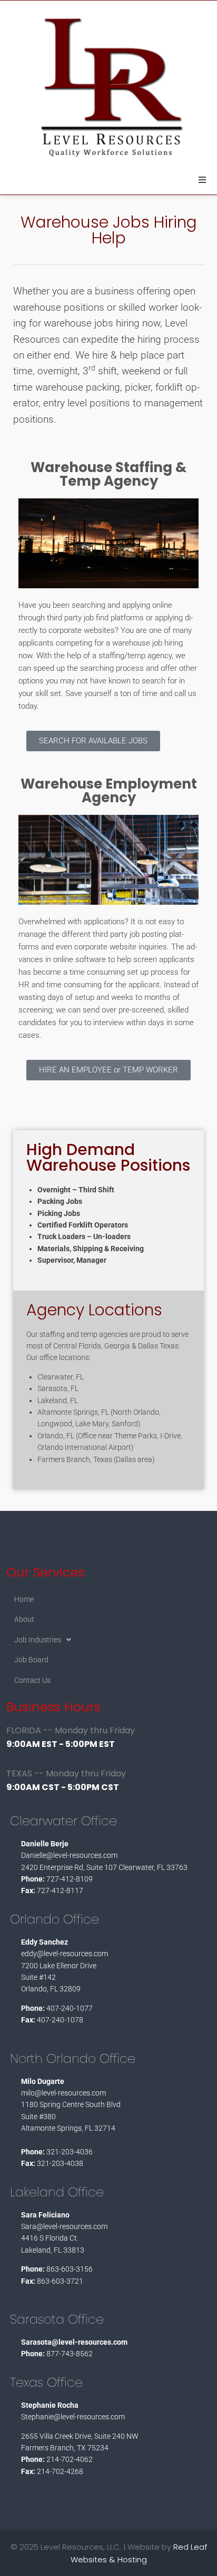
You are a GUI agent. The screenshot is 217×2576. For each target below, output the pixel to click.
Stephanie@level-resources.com (73, 2417)
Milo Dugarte (43, 2081)
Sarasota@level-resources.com (74, 2342)
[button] (202, 180)
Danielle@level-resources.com (69, 1855)
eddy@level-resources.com (65, 1954)
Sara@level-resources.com (64, 2226)
